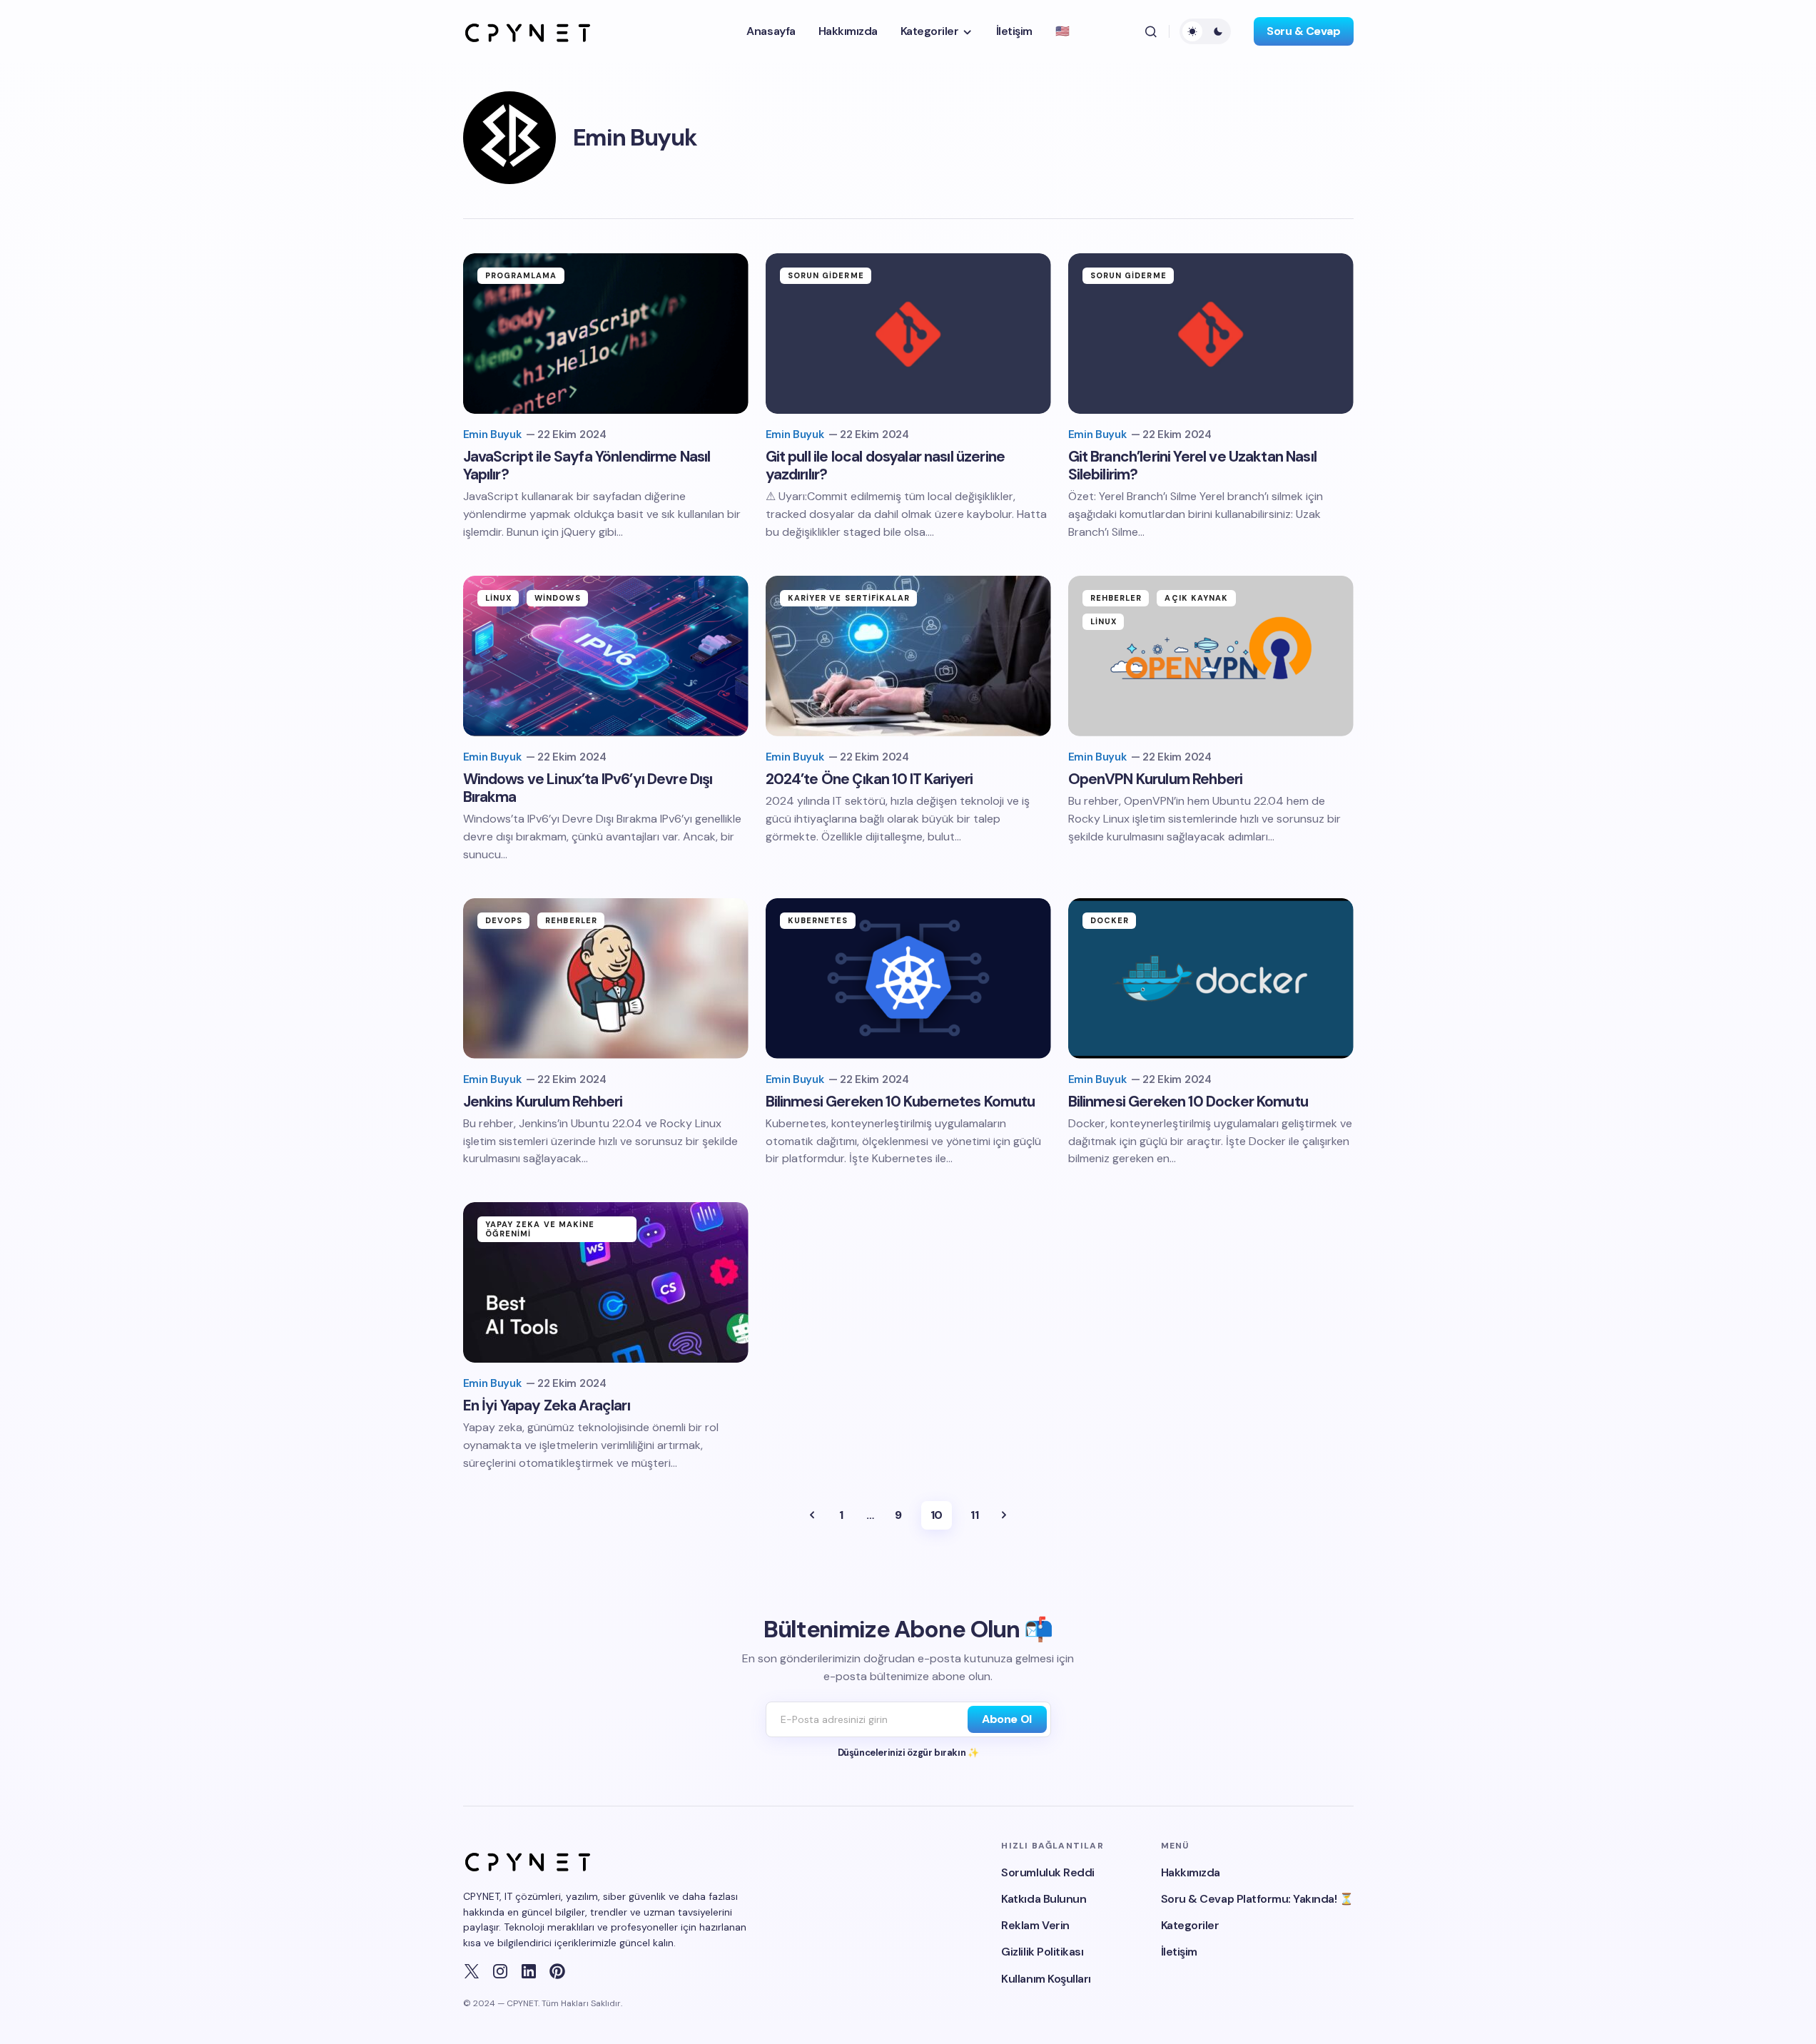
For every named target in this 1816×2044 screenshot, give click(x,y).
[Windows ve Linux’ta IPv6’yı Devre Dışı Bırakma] (606, 656)
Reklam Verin (1035, 1925)
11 (974, 1515)
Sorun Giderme (826, 275)
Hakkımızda (1191, 1872)
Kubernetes (818, 920)
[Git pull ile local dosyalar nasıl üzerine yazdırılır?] (908, 334)
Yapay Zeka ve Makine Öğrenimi (540, 1229)
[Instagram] (500, 1971)
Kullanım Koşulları (1046, 1979)
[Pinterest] (557, 1971)
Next (1004, 1515)
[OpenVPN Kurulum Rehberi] (1211, 656)
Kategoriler (1190, 1925)
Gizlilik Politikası (1042, 1952)
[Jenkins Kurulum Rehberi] (606, 978)
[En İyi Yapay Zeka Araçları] (606, 1282)
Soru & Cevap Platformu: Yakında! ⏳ (1257, 1899)
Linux (499, 598)
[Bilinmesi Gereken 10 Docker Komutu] (1211, 978)
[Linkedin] (529, 1971)
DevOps (504, 920)
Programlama (521, 275)
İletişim (1179, 1952)
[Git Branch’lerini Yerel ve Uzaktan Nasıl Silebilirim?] (1211, 334)
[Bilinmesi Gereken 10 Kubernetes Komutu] (908, 978)
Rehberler (1116, 598)
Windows (558, 598)
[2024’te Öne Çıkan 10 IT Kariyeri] (908, 656)
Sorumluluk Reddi (1048, 1872)
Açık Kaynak (1196, 598)
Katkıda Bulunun (1044, 1899)
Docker (1110, 920)
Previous (812, 1515)
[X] (472, 1971)
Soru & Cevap (1303, 31)
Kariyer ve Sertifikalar (849, 598)
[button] (1151, 31)
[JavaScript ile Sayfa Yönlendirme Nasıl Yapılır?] (606, 334)
